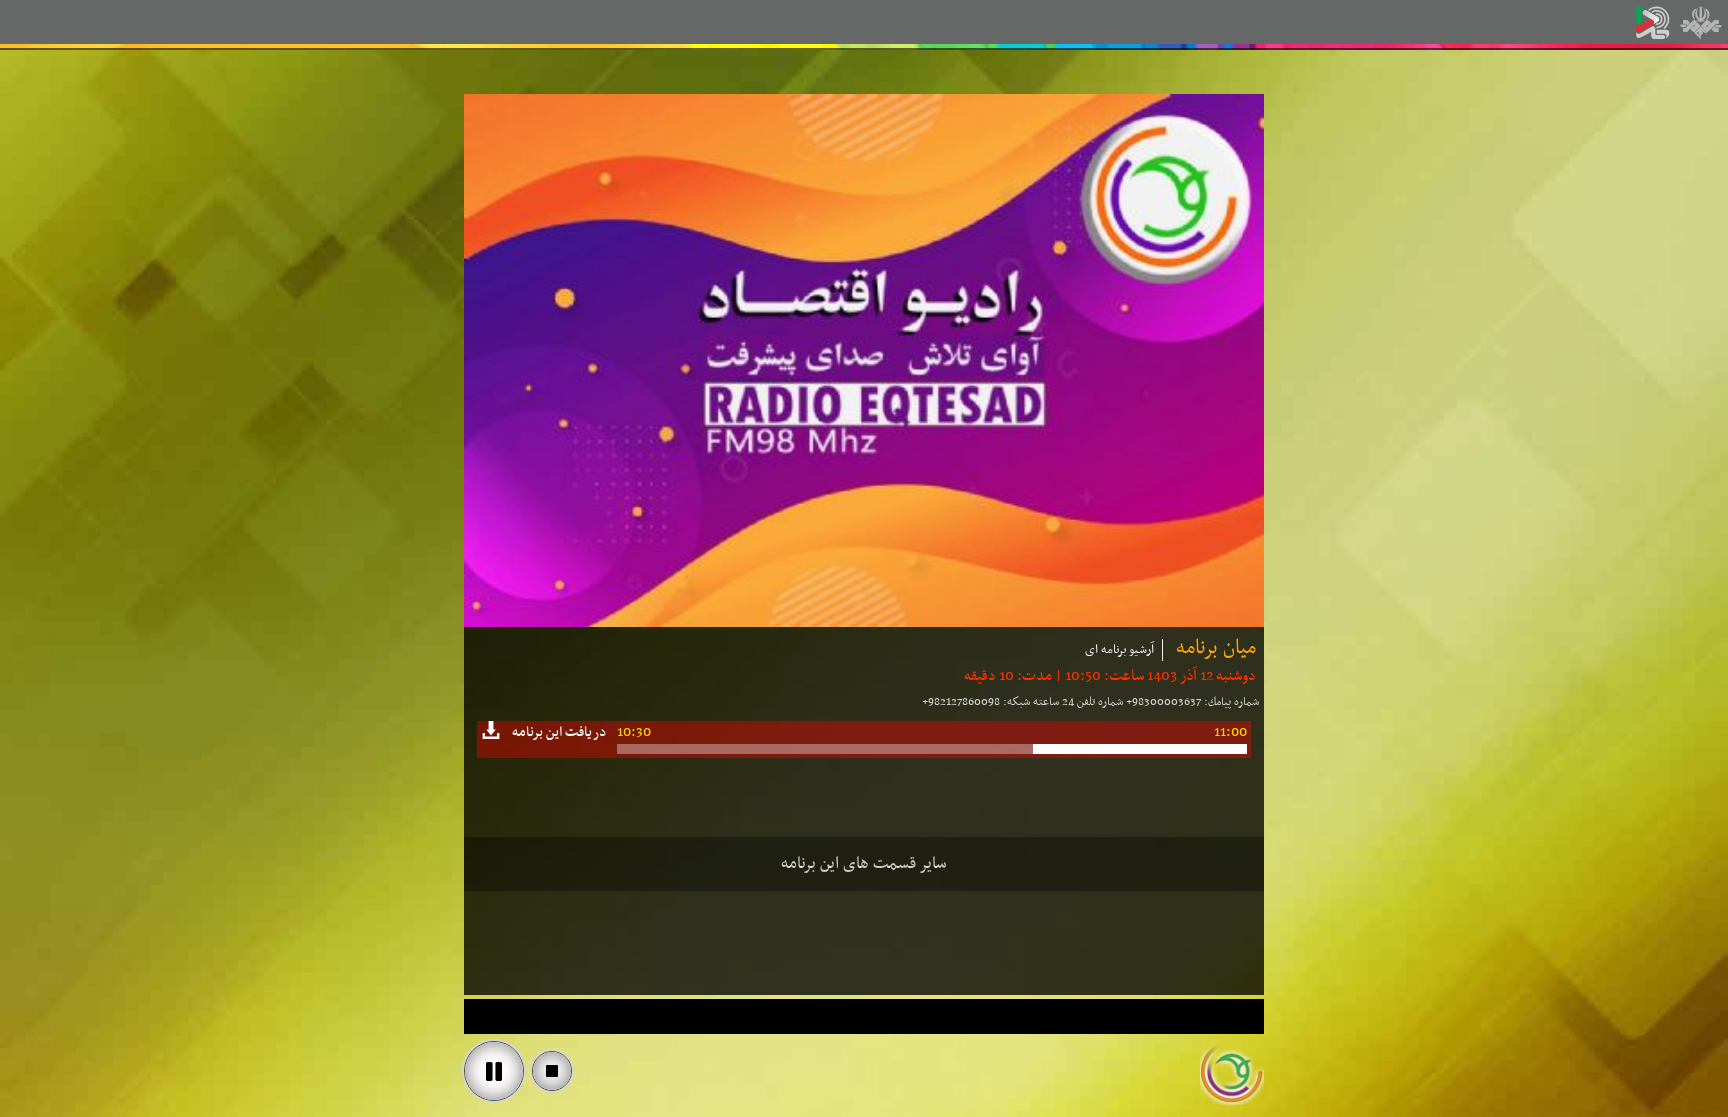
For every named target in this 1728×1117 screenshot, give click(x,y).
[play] (494, 1071)
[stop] (552, 1071)
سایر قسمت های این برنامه (864, 864)
